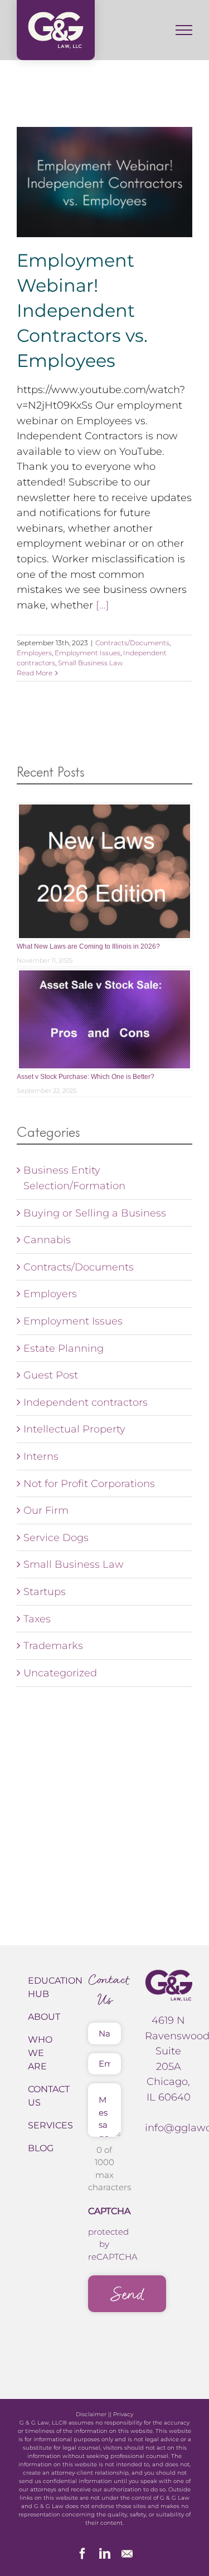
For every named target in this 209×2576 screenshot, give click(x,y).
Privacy (123, 2414)
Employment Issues (88, 653)
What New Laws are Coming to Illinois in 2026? (88, 946)
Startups (45, 1591)
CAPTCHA (109, 2211)
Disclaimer (91, 2414)
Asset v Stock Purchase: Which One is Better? (86, 1077)
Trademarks (53, 1645)
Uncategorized (60, 1673)
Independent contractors (86, 1402)
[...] (103, 605)
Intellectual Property (74, 1429)
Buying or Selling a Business (95, 1213)
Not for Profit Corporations (89, 1483)
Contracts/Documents (132, 643)
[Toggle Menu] (184, 30)
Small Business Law (90, 663)
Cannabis (47, 1240)
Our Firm (46, 1510)
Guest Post (51, 1375)
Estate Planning (64, 1348)
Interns (41, 1456)
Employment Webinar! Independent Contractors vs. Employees (82, 310)
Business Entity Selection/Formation (74, 1178)
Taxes (37, 1619)
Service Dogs (56, 1537)
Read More (35, 673)
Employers (34, 653)
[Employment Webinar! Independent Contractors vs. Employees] (104, 182)
